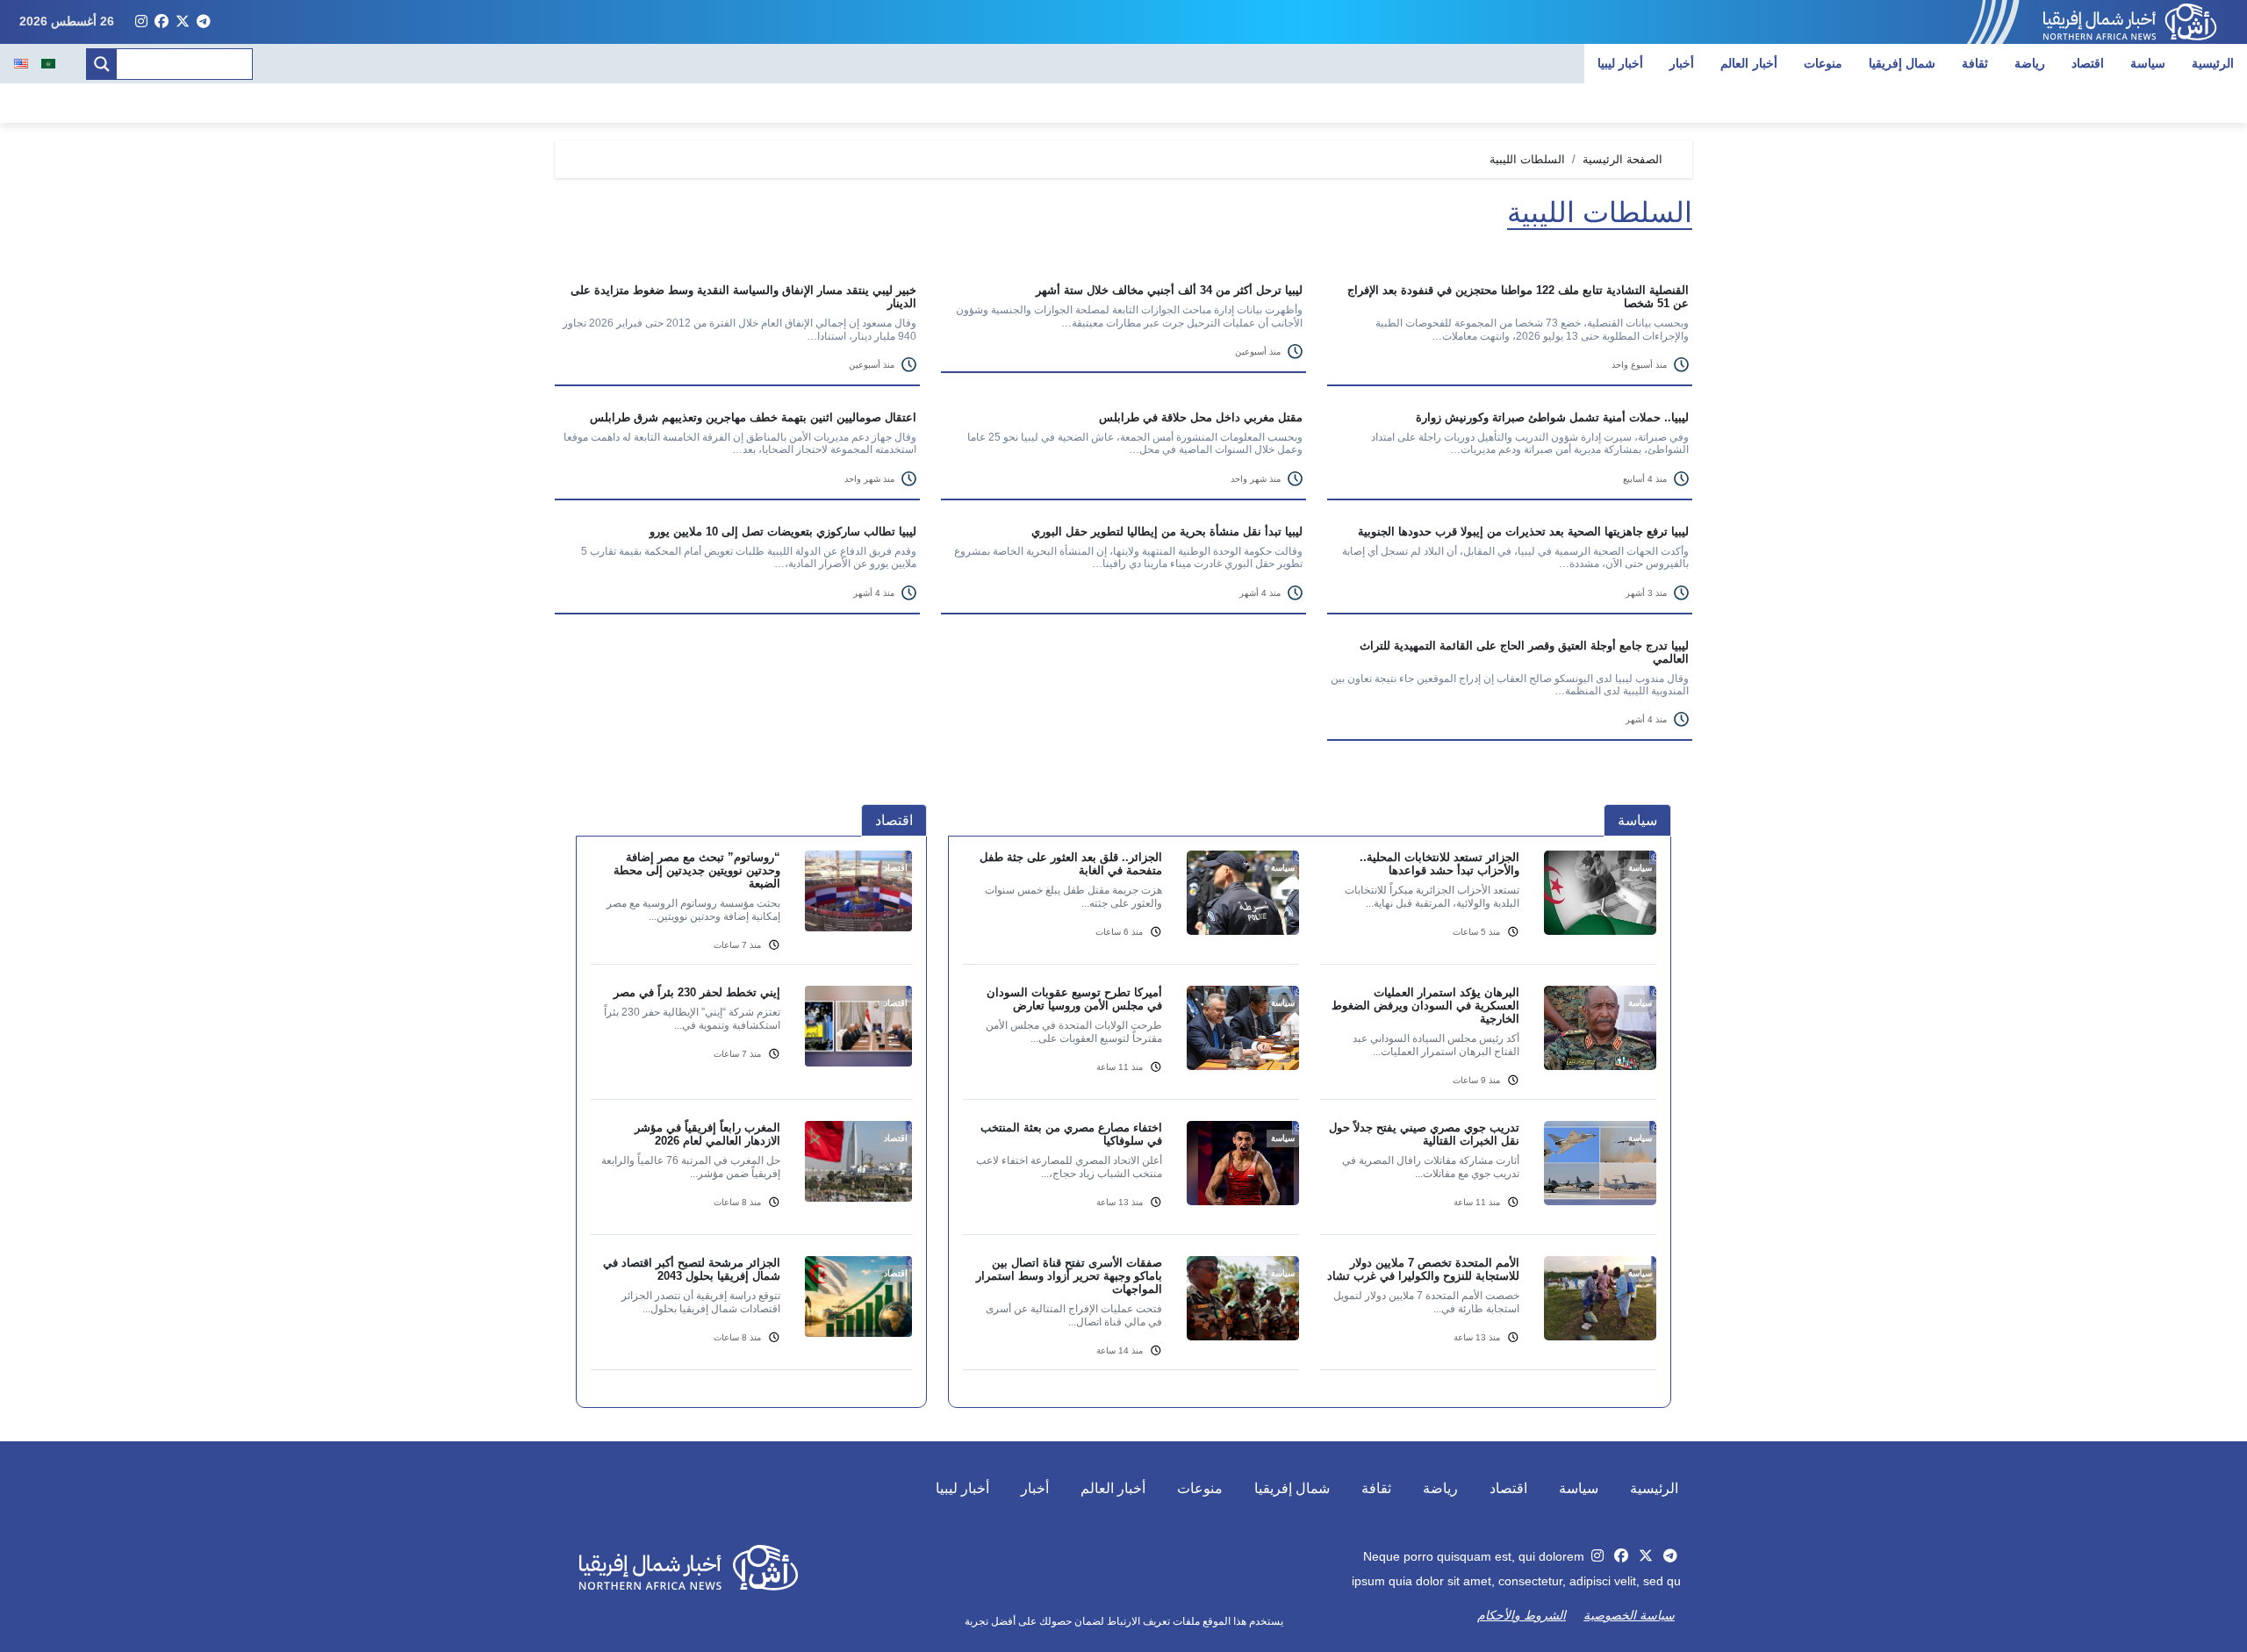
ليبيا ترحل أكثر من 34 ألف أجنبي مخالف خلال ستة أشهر (1169, 290)
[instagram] (141, 22)
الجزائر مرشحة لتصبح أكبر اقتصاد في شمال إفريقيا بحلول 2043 (692, 1269)
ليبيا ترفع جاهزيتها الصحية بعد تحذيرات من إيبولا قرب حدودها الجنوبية (1523, 532)
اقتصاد (2088, 63)
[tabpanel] (1310, 1121)
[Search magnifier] (102, 64)
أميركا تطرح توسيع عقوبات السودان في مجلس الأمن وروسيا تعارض (1074, 999)
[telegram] (204, 22)
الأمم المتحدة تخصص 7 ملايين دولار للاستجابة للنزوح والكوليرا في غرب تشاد (1423, 1269)
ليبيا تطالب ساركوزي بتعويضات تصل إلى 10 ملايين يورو (783, 532)
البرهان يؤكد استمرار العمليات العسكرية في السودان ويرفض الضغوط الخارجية (1425, 1006)
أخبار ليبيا (1621, 63)
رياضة (2030, 63)
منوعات (1823, 63)
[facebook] (162, 22)
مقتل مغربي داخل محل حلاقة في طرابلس (1201, 417)
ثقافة (1975, 63)
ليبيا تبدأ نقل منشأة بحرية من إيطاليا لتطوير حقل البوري (1167, 532)
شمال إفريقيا (1902, 63)
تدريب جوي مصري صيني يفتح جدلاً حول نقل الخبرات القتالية (1424, 1134)
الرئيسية (2213, 63)
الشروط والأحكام (1522, 1615)
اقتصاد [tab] (894, 820)
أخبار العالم (1749, 63)
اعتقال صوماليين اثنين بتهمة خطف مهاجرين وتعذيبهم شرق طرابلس (753, 417)
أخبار (1682, 63)
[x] (183, 22)
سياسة (2148, 63)
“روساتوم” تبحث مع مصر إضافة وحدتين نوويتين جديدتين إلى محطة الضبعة (697, 870)
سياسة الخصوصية (1629, 1615)
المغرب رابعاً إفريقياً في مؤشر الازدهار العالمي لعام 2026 (707, 1134)
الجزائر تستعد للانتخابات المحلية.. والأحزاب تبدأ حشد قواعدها (1439, 864)
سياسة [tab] (1637, 820)
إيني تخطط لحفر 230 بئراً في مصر (697, 992)
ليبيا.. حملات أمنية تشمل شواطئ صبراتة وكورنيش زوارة (1552, 417)
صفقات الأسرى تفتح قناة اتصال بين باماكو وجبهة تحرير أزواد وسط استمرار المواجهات (1069, 1276)
